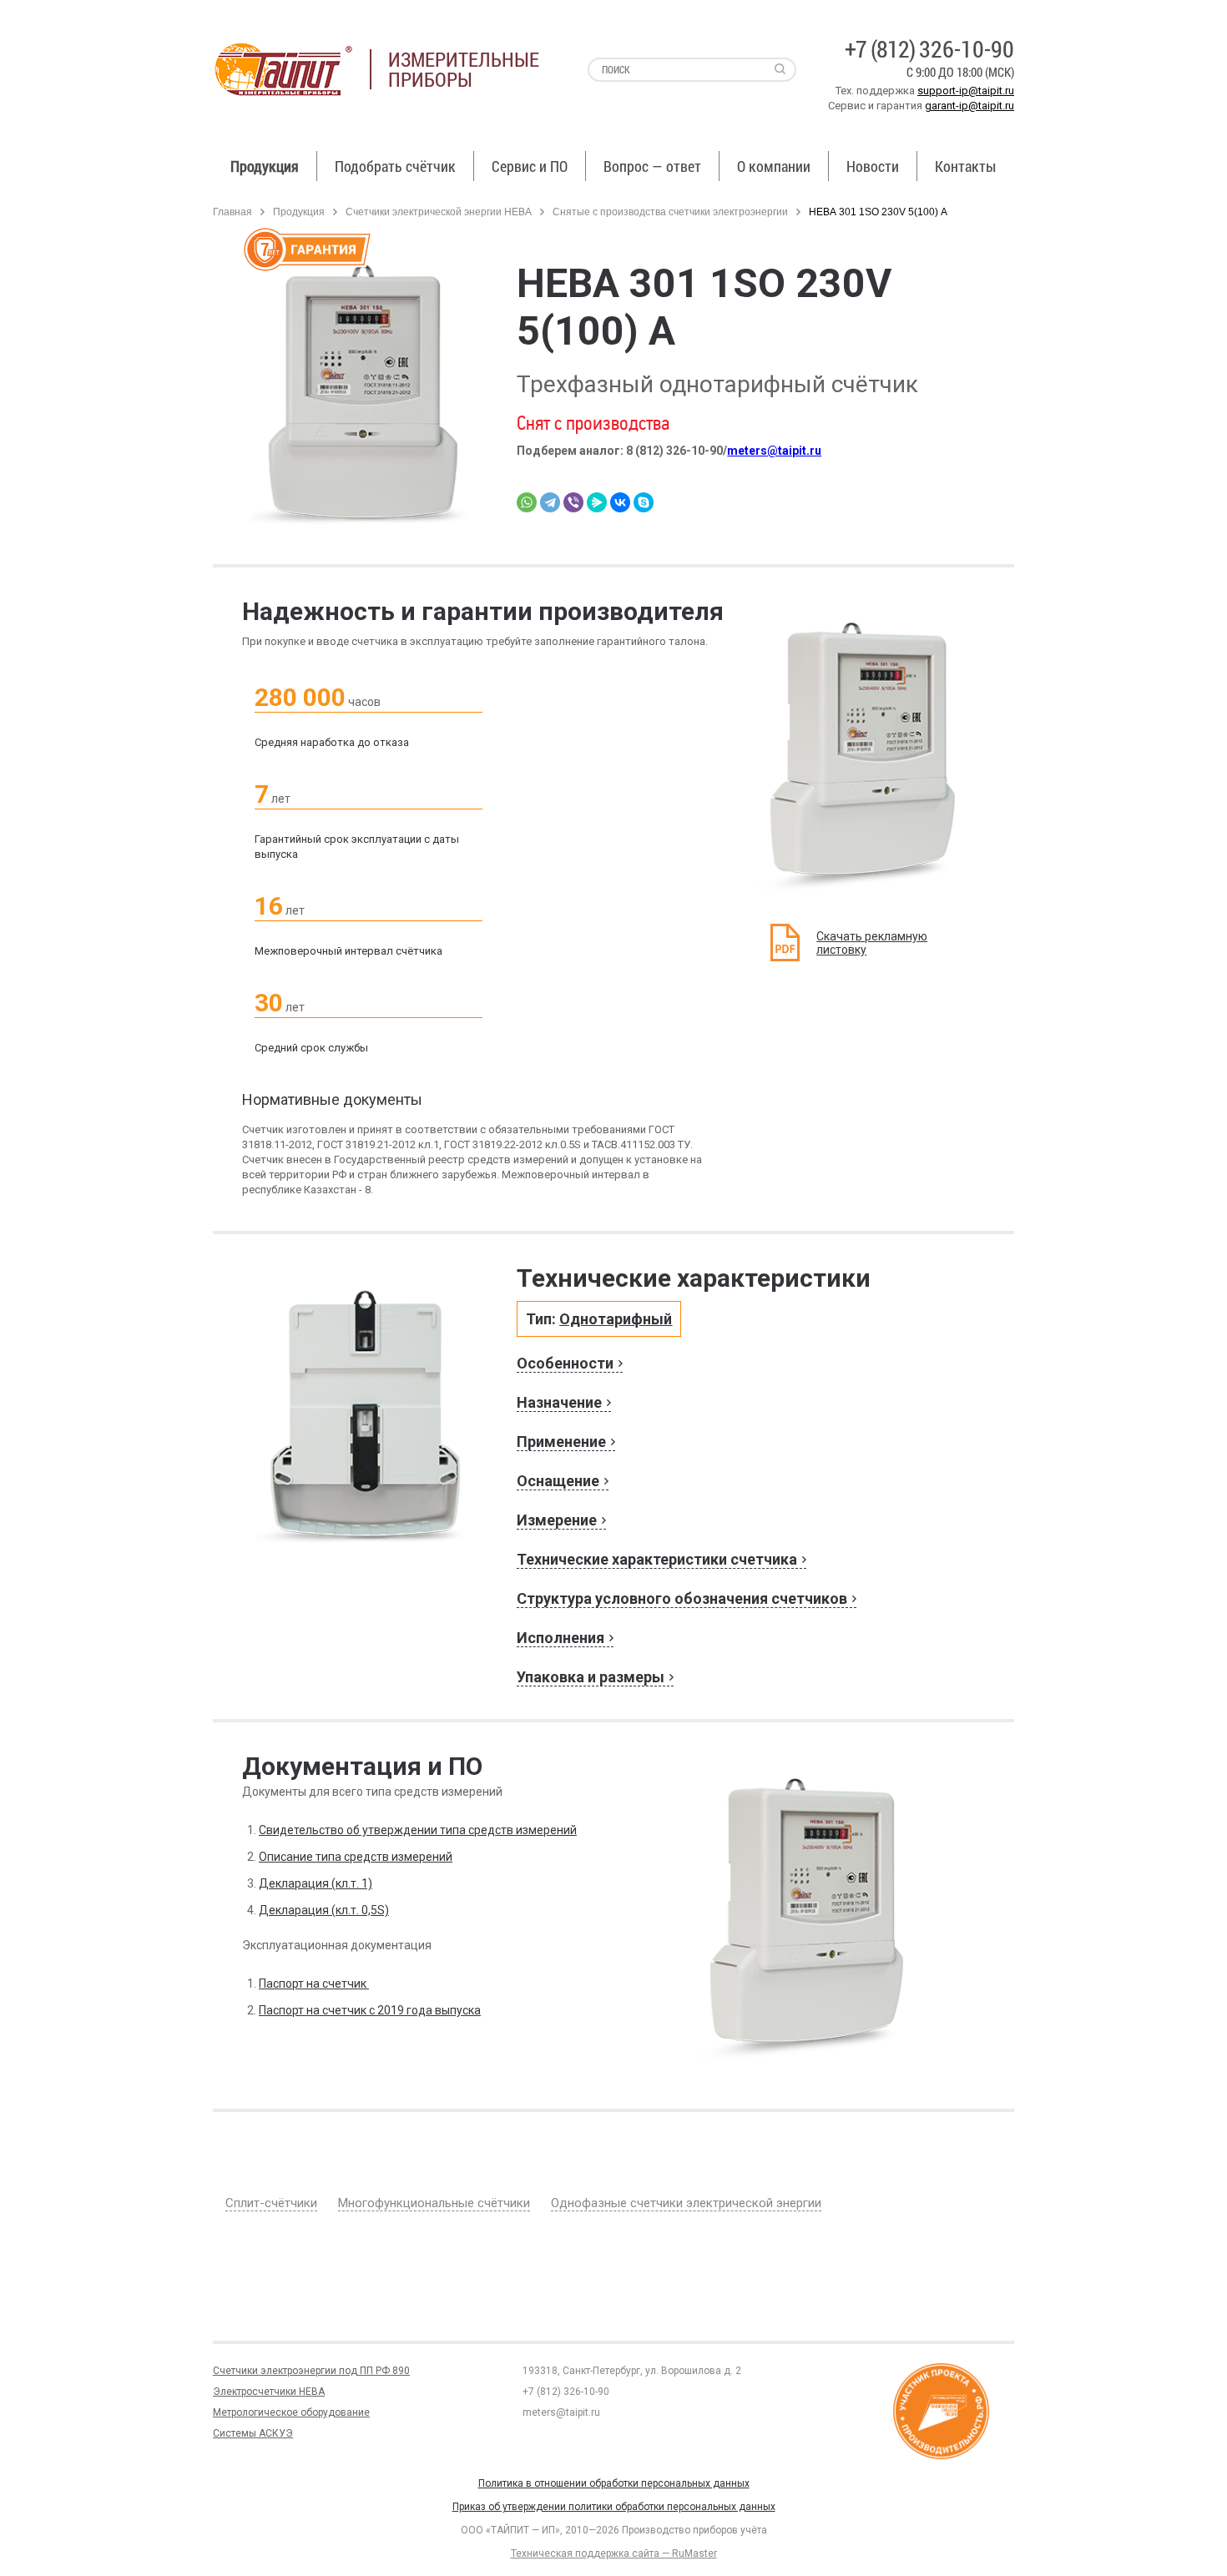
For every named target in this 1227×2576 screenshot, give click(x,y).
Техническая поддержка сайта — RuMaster (614, 2553)
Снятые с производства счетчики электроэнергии (670, 212)
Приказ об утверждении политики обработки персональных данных (614, 2507)
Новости (873, 166)
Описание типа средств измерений (356, 1857)
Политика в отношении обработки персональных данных (614, 2483)
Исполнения (560, 1638)
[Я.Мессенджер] (597, 502)
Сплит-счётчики (271, 2203)
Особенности (565, 1363)
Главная (232, 212)
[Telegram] (550, 502)
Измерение (557, 1520)
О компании (774, 166)
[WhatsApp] (527, 502)
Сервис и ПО (530, 166)
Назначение (559, 1402)
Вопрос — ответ (652, 166)
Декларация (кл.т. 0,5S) (324, 1910)
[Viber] (573, 502)
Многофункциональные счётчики (434, 2203)
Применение (561, 1442)
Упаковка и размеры (591, 1677)
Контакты (965, 166)
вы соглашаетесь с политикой (114, 2541)
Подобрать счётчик (395, 166)
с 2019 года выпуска (424, 2010)
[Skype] (644, 502)
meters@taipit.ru (774, 451)
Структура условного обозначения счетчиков (682, 1598)
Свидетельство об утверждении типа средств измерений (418, 1830)
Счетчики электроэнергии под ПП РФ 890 (311, 2371)
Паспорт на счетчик (314, 1984)
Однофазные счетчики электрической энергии (686, 2203)
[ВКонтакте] (620, 502)
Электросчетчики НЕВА (269, 2392)
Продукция (265, 166)
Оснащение (558, 1481)
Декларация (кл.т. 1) (316, 1883)
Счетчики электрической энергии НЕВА (439, 212)
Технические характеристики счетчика (657, 1559)
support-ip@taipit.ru (966, 91)
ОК (240, 2541)
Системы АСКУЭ (253, 2433)
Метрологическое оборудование (291, 2412)
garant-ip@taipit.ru (969, 106)
